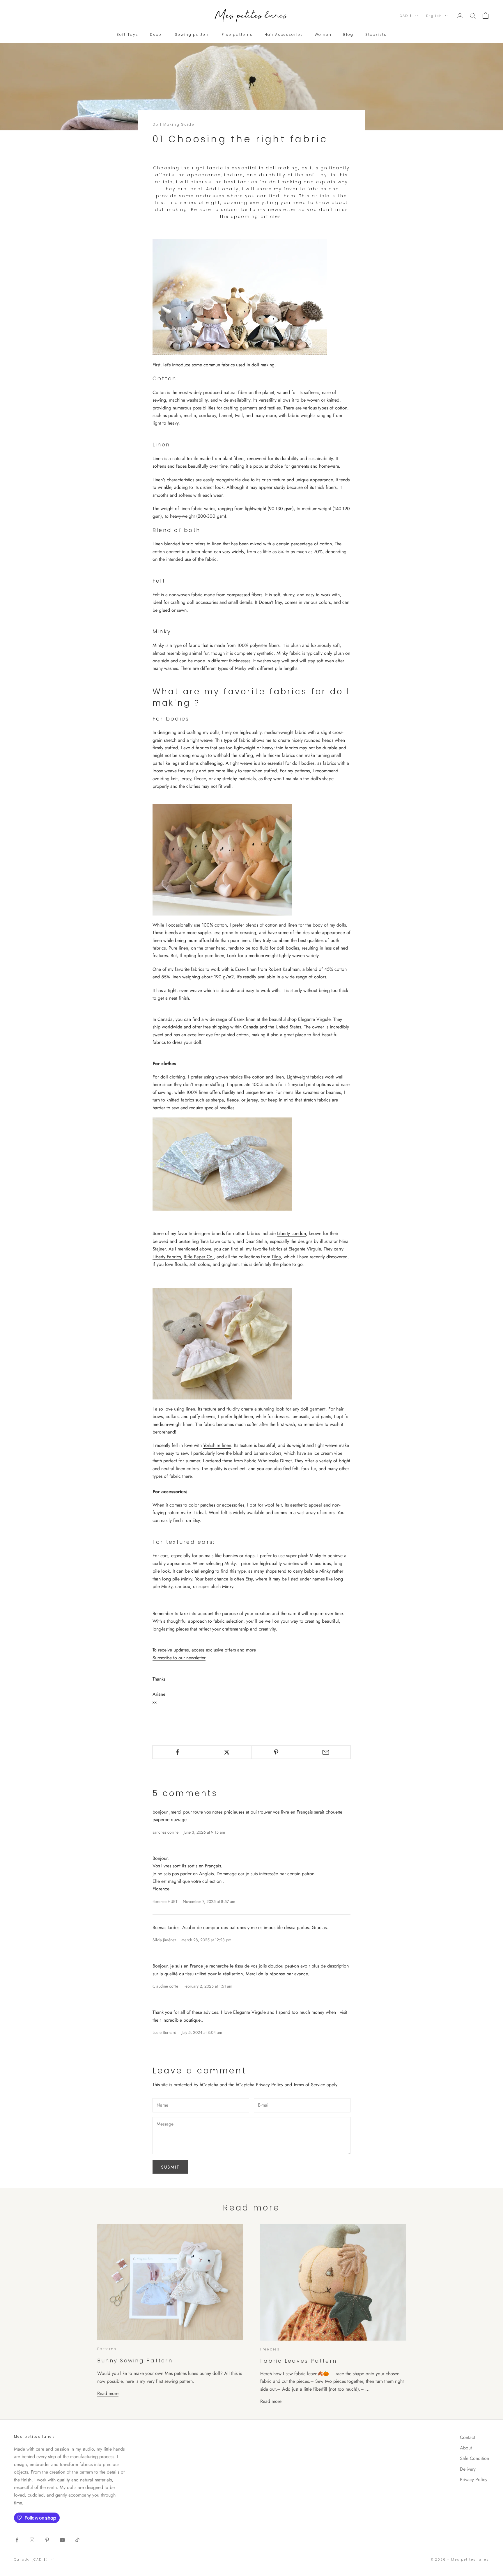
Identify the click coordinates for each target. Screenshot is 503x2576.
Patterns (107, 2349)
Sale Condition (474, 2458)
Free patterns (237, 34)
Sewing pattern (193, 34)
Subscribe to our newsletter (179, 1658)
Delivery (468, 2469)
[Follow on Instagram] (32, 2540)
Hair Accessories (284, 34)
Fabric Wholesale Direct (268, 1461)
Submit (170, 2167)
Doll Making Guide (173, 124)
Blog (348, 34)
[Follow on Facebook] (17, 2540)
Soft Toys (127, 34)
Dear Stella (256, 1241)
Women (323, 34)
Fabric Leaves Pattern (299, 2361)
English (434, 16)
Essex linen (246, 969)
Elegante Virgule (314, 1019)
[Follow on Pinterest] (47, 2540)
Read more (108, 2393)
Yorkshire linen (217, 1445)
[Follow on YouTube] (62, 2540)
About (466, 2448)
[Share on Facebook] (177, 1752)
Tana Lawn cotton (217, 1241)
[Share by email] (326, 1752)
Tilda (276, 1257)
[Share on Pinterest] (276, 1752)
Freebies (270, 2349)
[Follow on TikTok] (77, 2540)
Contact (467, 2437)
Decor (157, 34)
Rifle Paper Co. (199, 1257)
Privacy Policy (270, 2085)
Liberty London (292, 1233)
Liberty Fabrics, (167, 1257)
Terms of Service (309, 2085)
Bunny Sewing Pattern (135, 2361)
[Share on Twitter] (227, 1752)
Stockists (376, 34)
